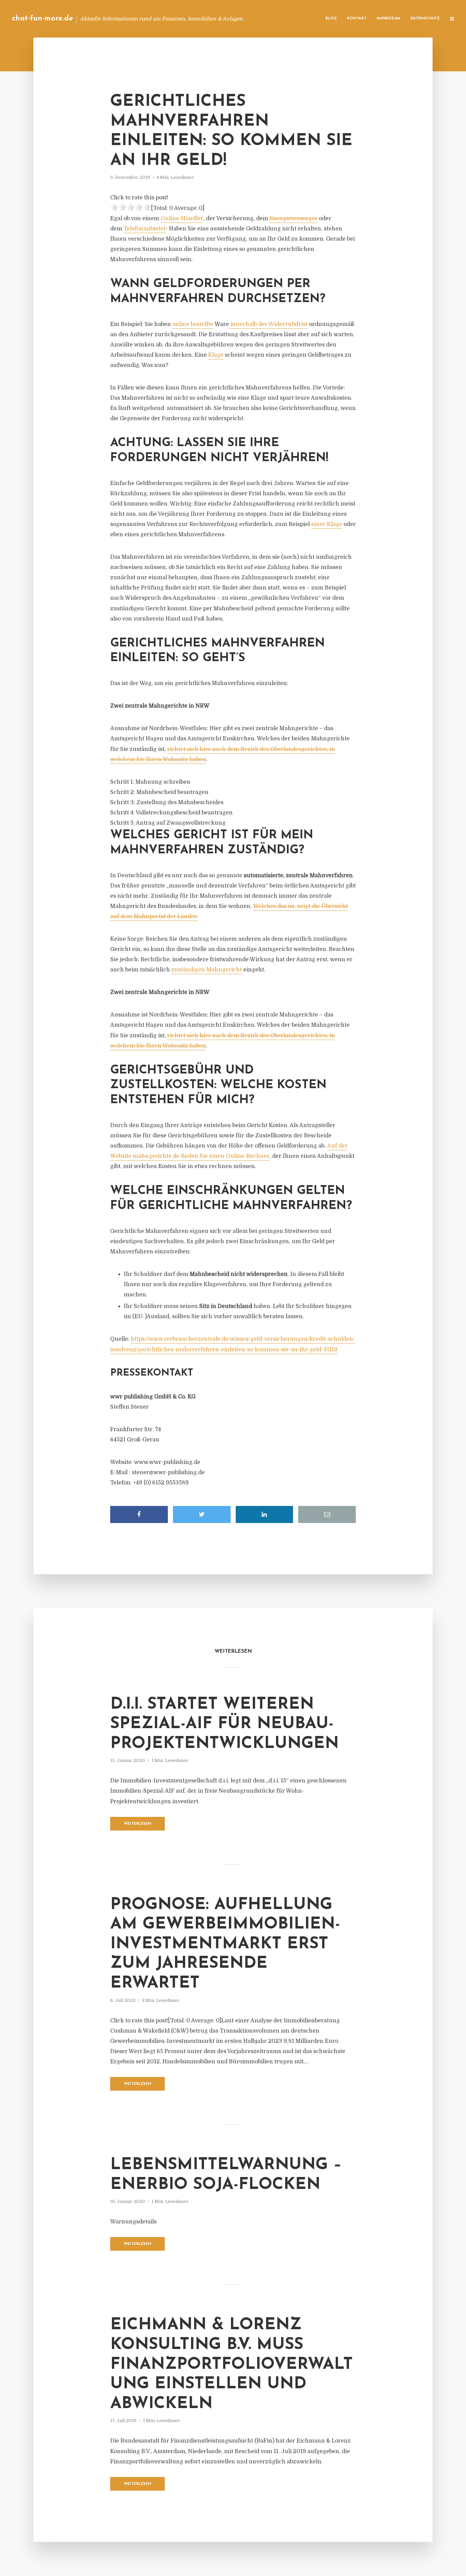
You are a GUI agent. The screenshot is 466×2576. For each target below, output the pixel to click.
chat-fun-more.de (42, 19)
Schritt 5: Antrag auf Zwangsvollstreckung (169, 823)
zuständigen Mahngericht (207, 970)
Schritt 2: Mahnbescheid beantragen (159, 792)
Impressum (388, 19)
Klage (216, 355)
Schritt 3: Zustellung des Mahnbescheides (167, 802)
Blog (331, 19)
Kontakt (357, 19)
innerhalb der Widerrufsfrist (268, 324)
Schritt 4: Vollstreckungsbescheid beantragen (171, 813)
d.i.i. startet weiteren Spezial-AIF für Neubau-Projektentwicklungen (224, 1724)
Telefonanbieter (145, 229)
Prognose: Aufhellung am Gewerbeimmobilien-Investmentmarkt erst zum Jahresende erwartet (225, 1944)
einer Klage (327, 524)
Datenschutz (425, 19)
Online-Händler (182, 218)
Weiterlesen (138, 1824)
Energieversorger (294, 218)
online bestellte (193, 324)
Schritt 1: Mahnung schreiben (150, 782)
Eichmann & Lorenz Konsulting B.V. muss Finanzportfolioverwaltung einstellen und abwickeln (231, 2364)
